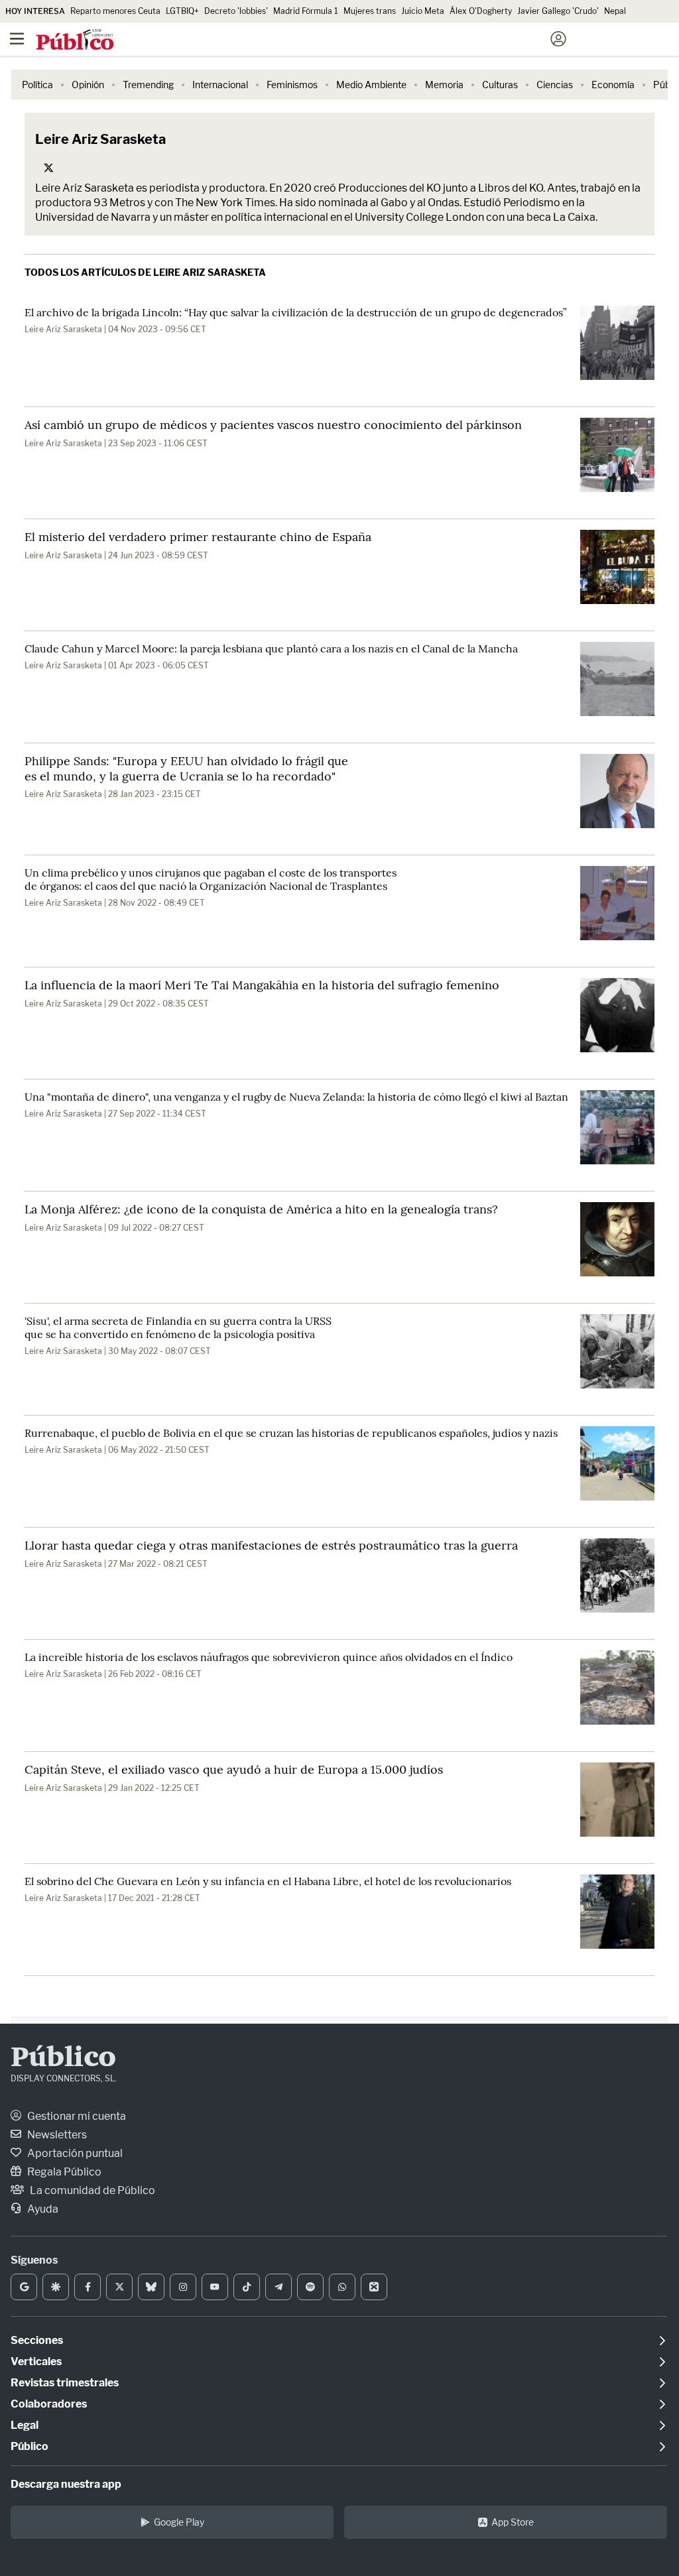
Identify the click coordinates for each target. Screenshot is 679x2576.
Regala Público (63, 2172)
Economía (613, 85)
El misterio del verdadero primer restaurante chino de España (198, 537)
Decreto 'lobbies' (236, 11)
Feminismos (292, 85)
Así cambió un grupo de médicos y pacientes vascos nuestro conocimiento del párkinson (273, 425)
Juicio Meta (423, 11)
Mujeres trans (370, 11)
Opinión (88, 85)
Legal (25, 2425)
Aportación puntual (74, 2153)
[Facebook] (88, 2287)
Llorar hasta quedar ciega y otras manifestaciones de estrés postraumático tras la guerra (271, 1545)
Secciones (37, 2340)
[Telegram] (278, 2287)
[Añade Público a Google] (24, 2287)
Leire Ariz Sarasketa (63, 329)
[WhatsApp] (342, 2287)
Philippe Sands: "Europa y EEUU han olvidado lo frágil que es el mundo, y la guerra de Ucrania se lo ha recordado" (186, 768)
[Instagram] (183, 2287)
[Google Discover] (56, 2287)
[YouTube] (215, 2287)
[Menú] (17, 39)
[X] (119, 2287)
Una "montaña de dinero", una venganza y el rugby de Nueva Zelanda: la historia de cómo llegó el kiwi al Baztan (296, 1097)
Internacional (220, 85)
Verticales (36, 2361)
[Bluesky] (151, 2287)
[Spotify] (310, 2287)
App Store (513, 2522)
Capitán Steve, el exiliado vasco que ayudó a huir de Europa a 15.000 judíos (234, 1769)
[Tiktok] (247, 2287)
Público (63, 2059)
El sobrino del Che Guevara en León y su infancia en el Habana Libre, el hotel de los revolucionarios (268, 1881)
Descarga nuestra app (66, 2484)
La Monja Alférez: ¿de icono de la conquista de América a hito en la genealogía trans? (261, 1209)
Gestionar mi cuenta (76, 2116)
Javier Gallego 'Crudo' (558, 11)
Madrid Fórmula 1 (306, 11)
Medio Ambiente (371, 85)
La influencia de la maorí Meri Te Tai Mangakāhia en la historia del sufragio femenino (262, 985)
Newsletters (56, 2135)
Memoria (444, 85)
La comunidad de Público (92, 2190)
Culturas (500, 85)
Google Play (179, 2522)
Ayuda (42, 2209)
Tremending (148, 85)
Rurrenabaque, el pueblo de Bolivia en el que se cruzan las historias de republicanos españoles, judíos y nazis (291, 1433)
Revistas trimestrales (65, 2383)
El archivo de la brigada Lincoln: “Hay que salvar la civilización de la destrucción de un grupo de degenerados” (296, 312)
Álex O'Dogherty (481, 11)
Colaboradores (49, 2404)
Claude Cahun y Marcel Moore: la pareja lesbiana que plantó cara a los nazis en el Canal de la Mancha (271, 648)
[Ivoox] (374, 2287)
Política (37, 85)
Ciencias (555, 85)
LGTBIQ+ (182, 11)
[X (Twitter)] (48, 168)
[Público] (316, 40)
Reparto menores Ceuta (115, 11)
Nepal (615, 11)
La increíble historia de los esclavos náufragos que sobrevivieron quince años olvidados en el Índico (269, 1657)
